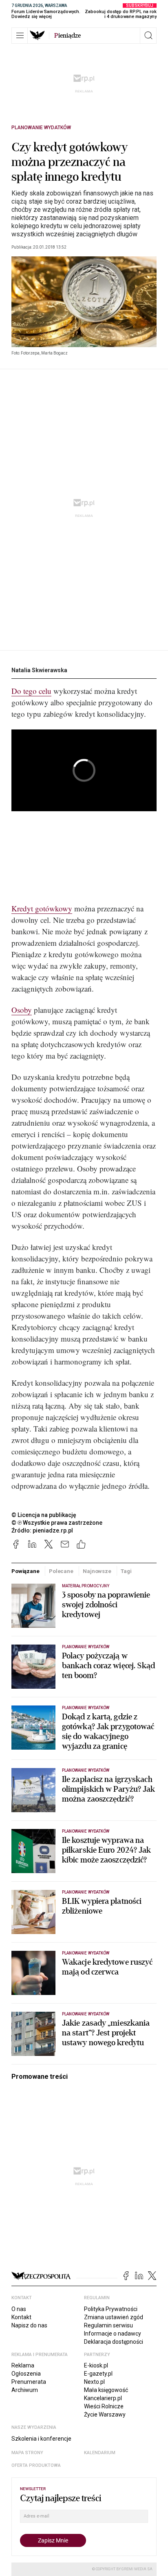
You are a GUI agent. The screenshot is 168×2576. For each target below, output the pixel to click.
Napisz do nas (29, 2325)
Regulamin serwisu (108, 2325)
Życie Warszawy (105, 2414)
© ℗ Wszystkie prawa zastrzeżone (57, 1523)
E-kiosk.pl (96, 2365)
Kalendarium (100, 2453)
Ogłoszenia (26, 2374)
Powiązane (25, 1571)
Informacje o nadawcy (113, 2334)
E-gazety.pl (98, 2374)
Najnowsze (97, 1571)
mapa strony (27, 2453)
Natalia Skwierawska (39, 670)
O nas (19, 2309)
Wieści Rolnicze (104, 2406)
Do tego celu (31, 691)
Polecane (61, 1571)
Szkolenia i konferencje (41, 2439)
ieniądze (67, 36)
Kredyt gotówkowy (42, 908)
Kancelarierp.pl (103, 2398)
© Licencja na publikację (44, 1515)
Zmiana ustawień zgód (114, 2317)
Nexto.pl (94, 2382)
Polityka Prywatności (111, 2309)
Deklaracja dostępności (114, 2342)
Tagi (126, 1571)
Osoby (22, 1010)
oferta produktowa (36, 2465)
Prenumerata (29, 2382)
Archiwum (25, 2390)
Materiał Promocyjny (86, 1586)
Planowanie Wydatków (41, 128)
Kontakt (21, 2317)
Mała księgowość (106, 2390)
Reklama (23, 2365)
